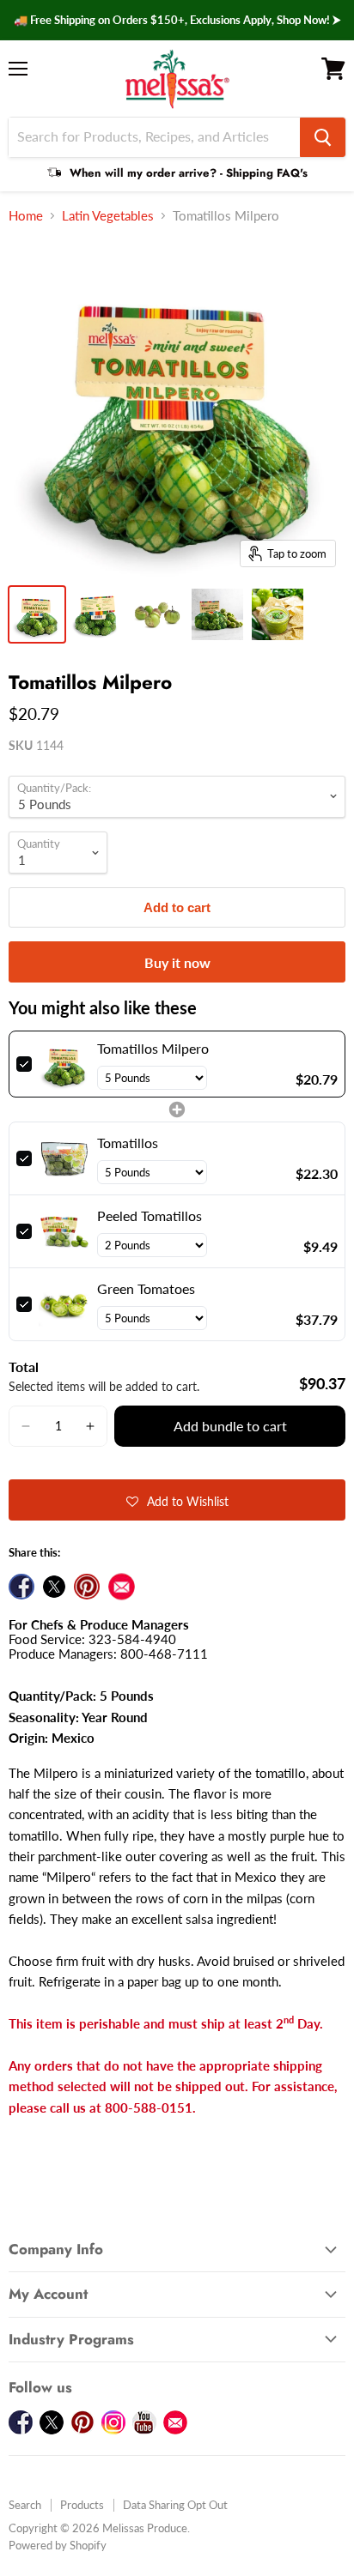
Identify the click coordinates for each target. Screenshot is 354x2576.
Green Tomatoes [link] (146, 1288)
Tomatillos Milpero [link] (153, 1048)
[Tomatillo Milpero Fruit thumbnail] (157, 614)
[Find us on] (122, 1587)
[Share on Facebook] (21, 1587)
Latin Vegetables (108, 216)
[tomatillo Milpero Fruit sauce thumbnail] (278, 614)
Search (25, 2505)
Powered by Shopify (58, 2545)
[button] (26, 1426)
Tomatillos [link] (128, 1143)
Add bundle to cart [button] (230, 1426)
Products (82, 2505)
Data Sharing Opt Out (175, 2505)
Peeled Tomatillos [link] (150, 1215)
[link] (64, 1064)
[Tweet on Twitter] (54, 1587)
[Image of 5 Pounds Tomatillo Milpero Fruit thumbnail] (37, 614)
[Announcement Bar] (177, 20)
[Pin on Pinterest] (87, 1587)
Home (26, 216)
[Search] (323, 137)
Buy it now (177, 962)
